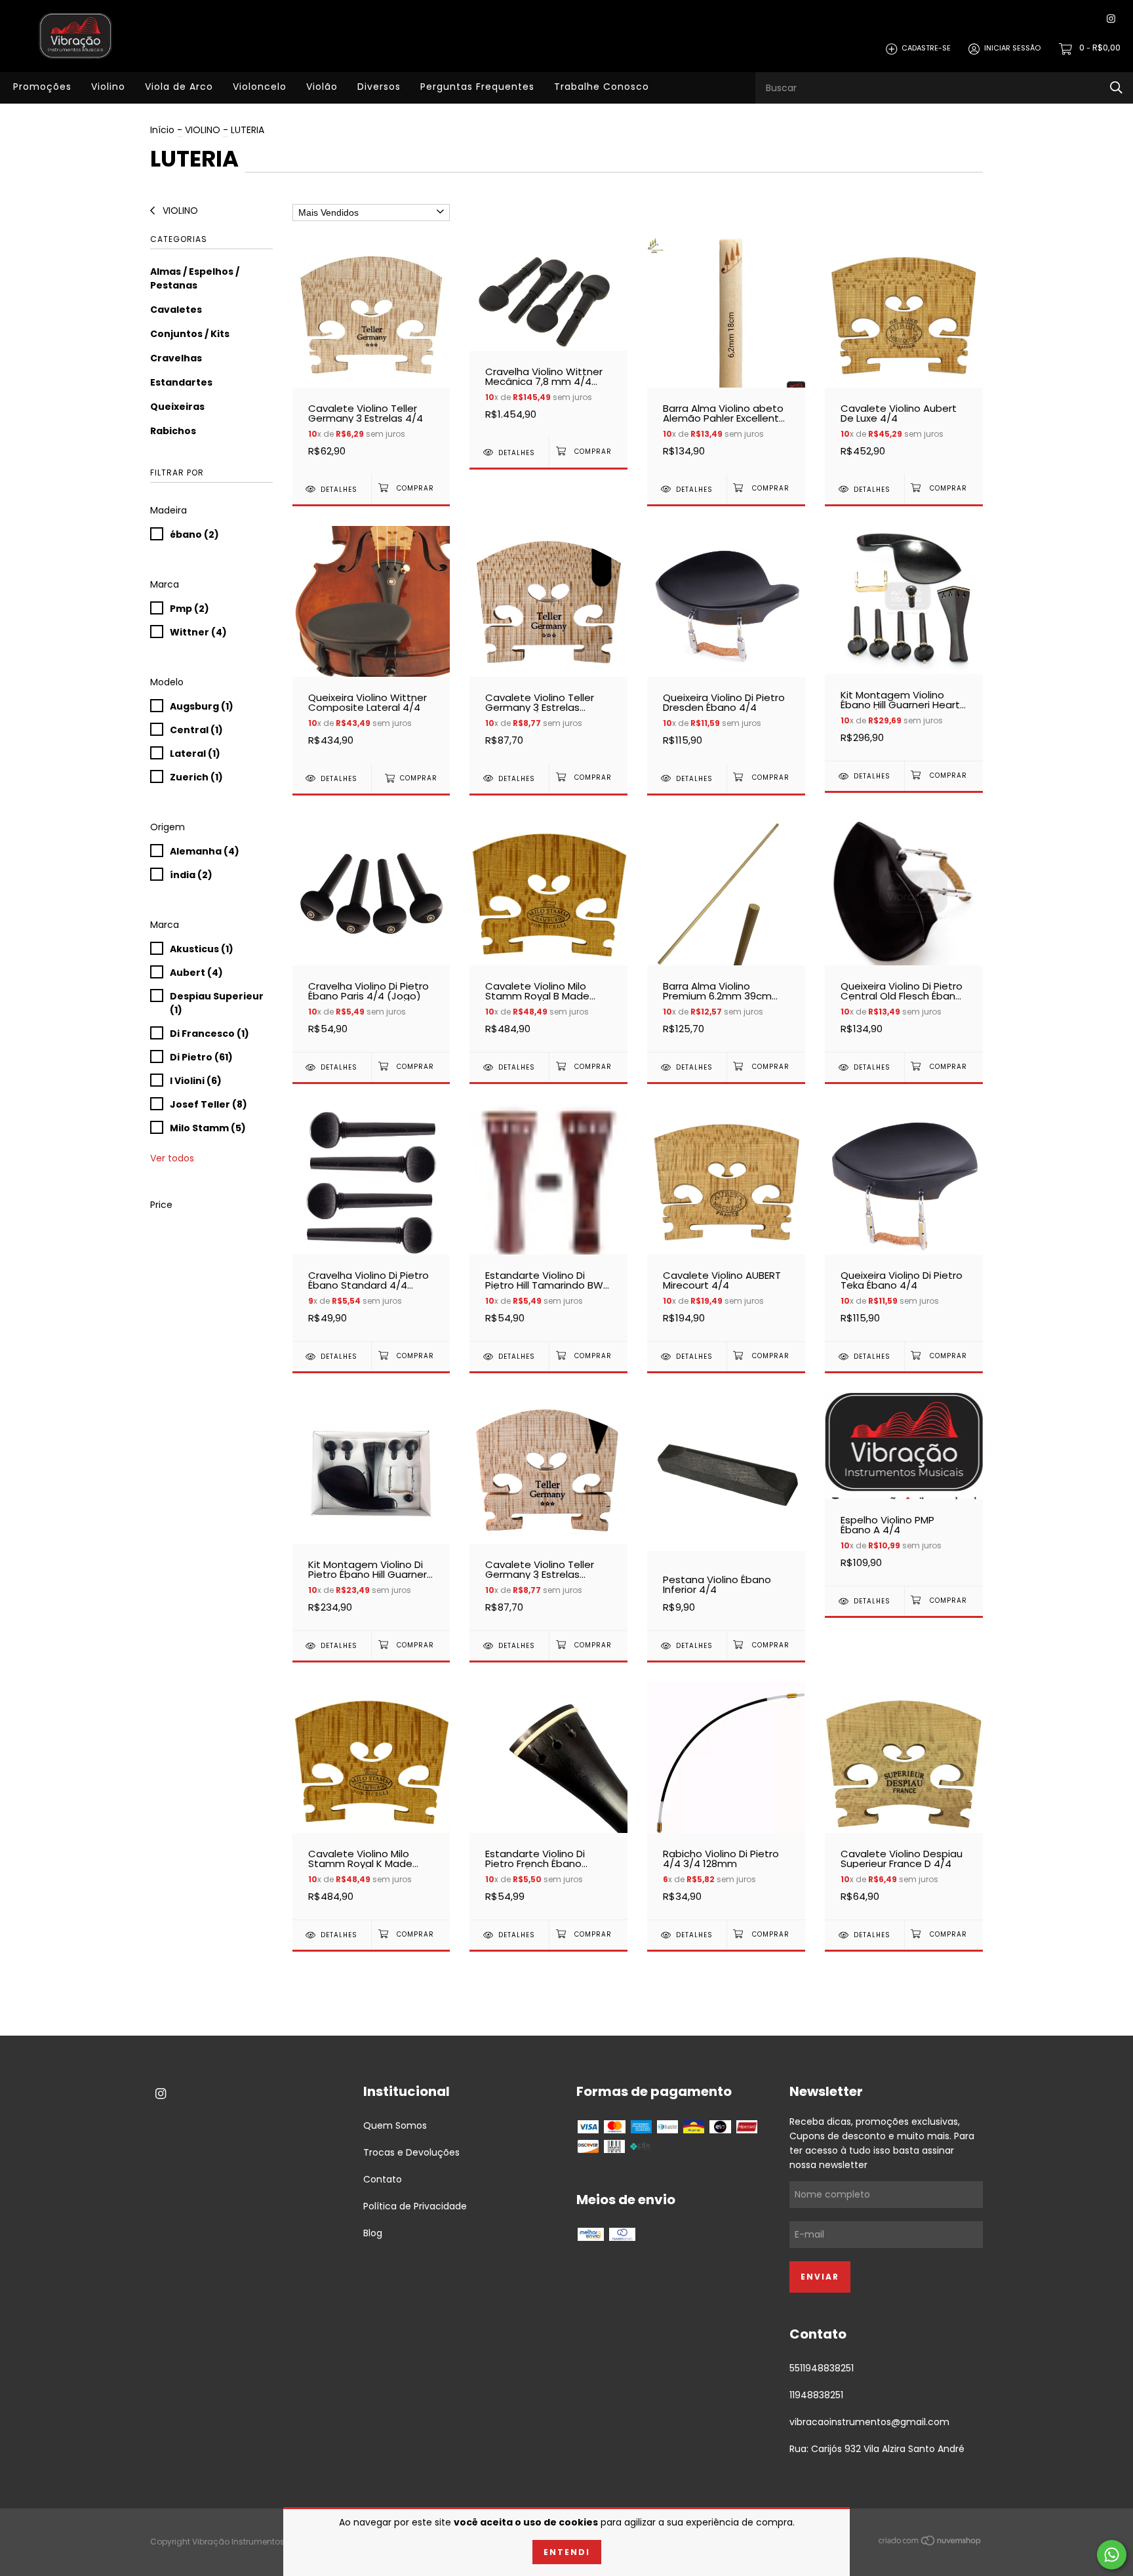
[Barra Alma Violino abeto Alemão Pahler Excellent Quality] (726, 355)
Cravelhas (176, 358)
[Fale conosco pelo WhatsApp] (1112, 2555)
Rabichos (173, 431)
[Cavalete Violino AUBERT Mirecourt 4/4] (726, 1222)
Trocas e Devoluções (411, 2152)
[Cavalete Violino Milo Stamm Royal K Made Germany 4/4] (371, 1801)
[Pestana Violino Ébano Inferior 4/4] (726, 1511)
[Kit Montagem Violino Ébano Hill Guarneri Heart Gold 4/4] (904, 643)
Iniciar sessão (1012, 49)
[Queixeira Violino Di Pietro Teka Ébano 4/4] (904, 1222)
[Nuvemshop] (930, 2543)
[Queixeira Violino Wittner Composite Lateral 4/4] (371, 644)
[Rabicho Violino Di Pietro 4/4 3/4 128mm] (726, 1801)
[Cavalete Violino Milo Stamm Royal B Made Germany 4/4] (548, 934)
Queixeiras (177, 407)
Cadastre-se (926, 49)
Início (162, 130)
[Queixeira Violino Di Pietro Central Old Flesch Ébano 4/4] (904, 934)
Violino (108, 87)
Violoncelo (260, 87)
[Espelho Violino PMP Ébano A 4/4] (904, 1489)
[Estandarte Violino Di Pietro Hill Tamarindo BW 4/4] (548, 1222)
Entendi (567, 2552)
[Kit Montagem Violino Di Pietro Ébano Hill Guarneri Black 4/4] (371, 1511)
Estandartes (181, 382)
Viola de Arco (179, 87)
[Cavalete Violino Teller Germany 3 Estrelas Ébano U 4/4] (548, 644)
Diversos (379, 87)
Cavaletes (176, 310)
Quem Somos (395, 2125)
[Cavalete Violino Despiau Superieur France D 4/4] (904, 1801)
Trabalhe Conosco (602, 87)
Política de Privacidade (415, 2206)
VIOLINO (203, 130)
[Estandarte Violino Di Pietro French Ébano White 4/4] (548, 1801)
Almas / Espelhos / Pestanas (195, 278)
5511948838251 (822, 2368)
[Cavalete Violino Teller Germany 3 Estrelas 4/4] (371, 355)
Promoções (42, 87)
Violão (322, 87)
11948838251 (816, 2395)
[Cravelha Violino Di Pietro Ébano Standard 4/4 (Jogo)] (371, 1222)
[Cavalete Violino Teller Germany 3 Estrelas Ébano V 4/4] (548, 1511)
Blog (373, 2233)
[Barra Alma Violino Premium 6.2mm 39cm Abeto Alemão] (726, 934)
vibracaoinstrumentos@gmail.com (869, 2422)
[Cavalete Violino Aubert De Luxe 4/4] (904, 355)
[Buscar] (1116, 88)
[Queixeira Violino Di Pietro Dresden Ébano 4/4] (726, 644)
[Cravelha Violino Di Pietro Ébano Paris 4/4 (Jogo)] (371, 934)
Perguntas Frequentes (477, 87)
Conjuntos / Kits (190, 334)
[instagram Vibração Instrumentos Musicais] (1111, 19)
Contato (383, 2179)
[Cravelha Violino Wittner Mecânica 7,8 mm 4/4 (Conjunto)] (548, 337)
